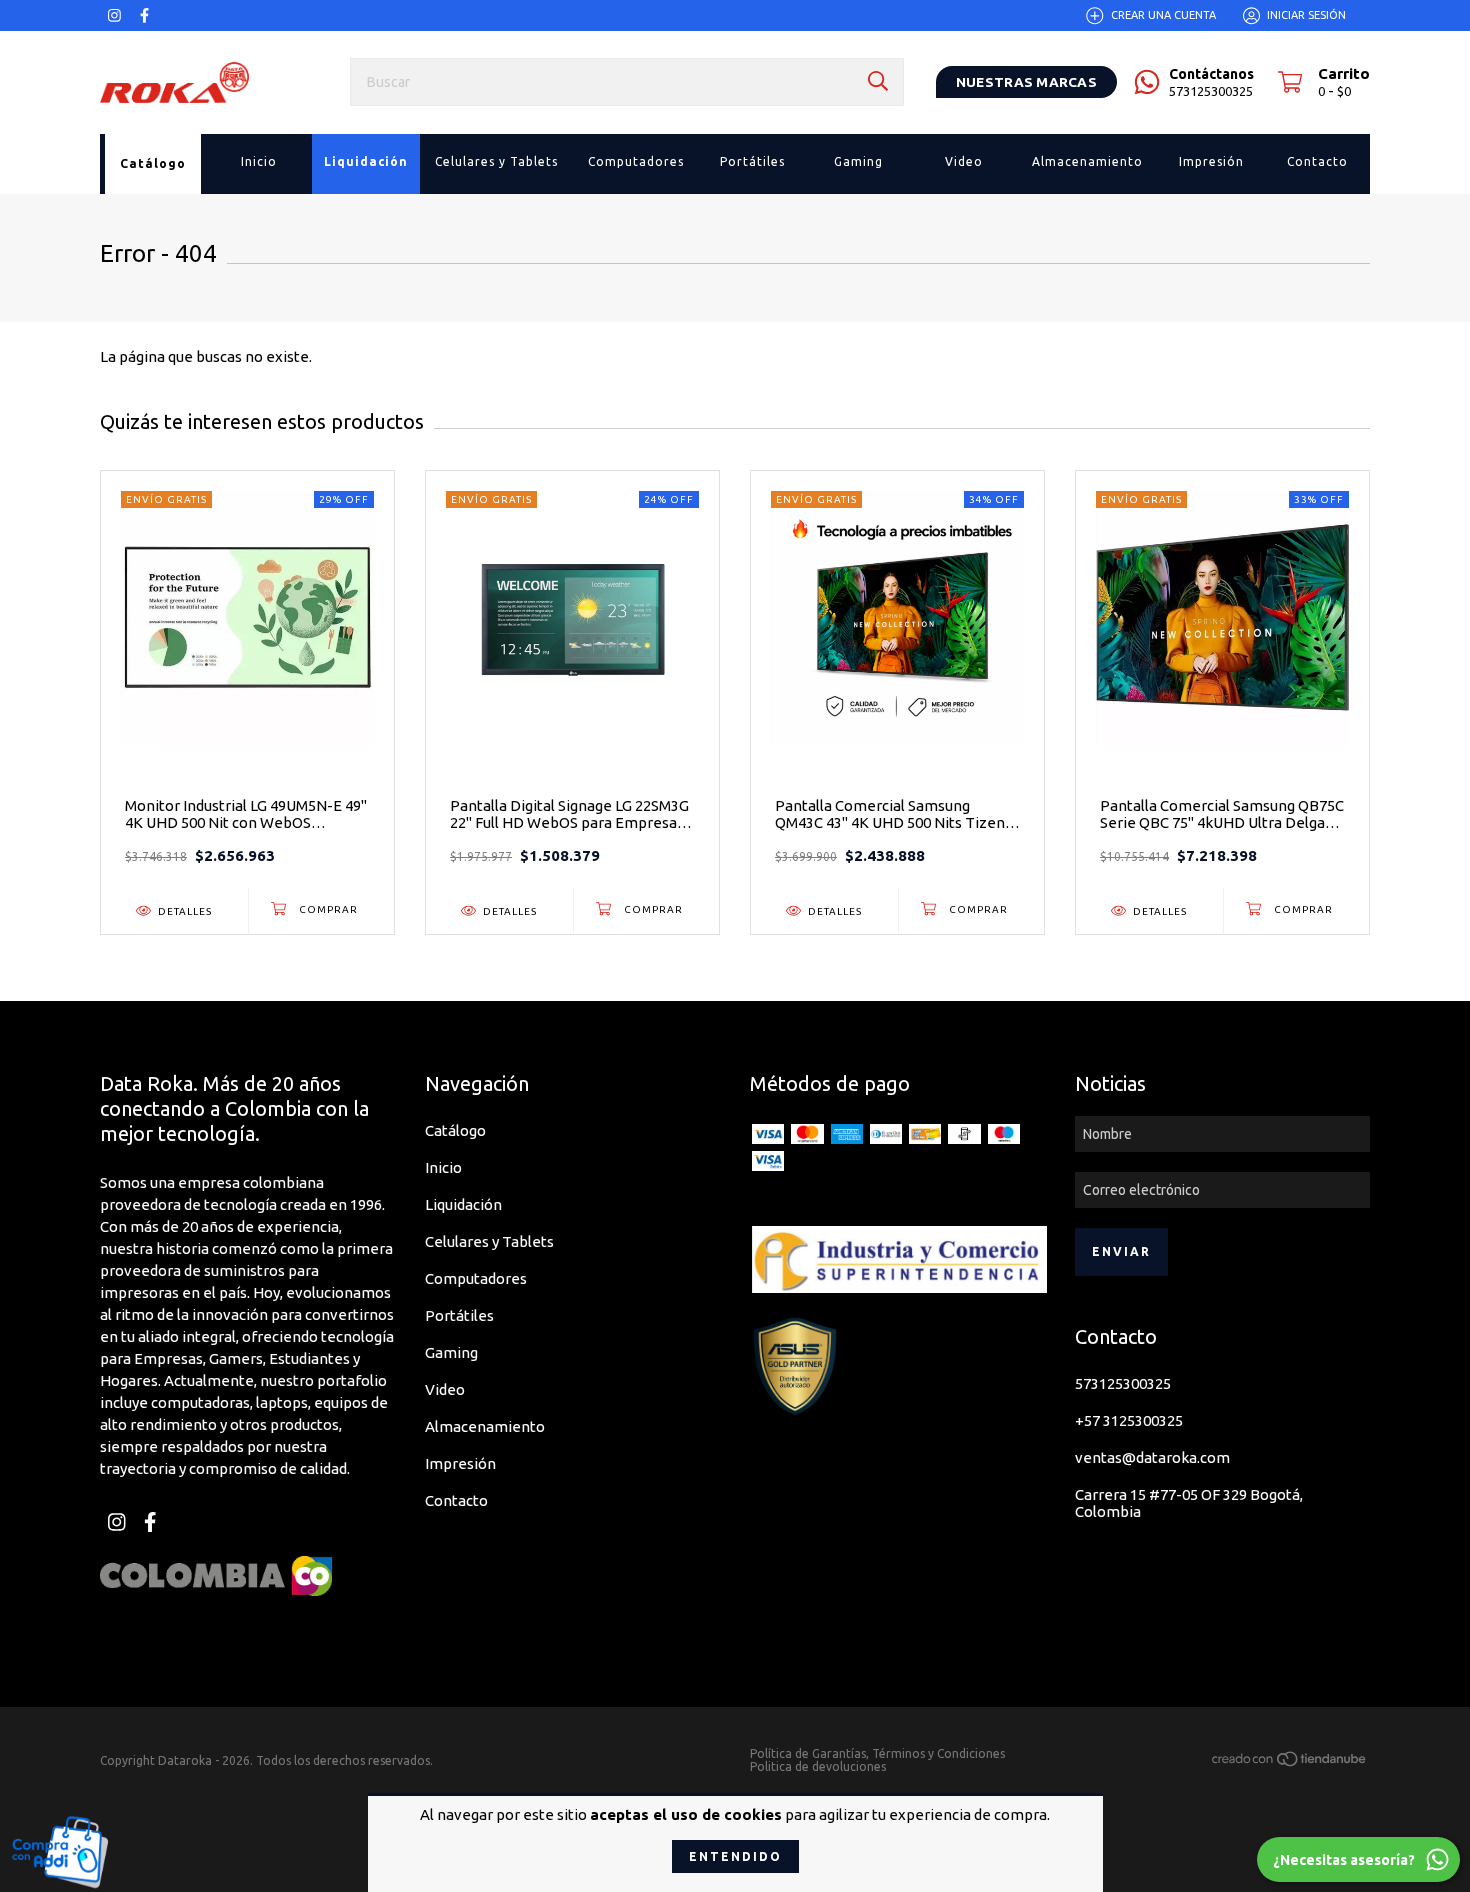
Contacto (456, 1500)
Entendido (735, 1856)
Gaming (451, 1352)
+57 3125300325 (1129, 1420)
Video (445, 1389)
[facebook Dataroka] (144, 15)
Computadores (476, 1278)
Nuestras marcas (1026, 82)
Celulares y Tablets (489, 1241)
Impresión (460, 1463)
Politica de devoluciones (818, 1766)
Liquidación (463, 1204)
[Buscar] (878, 81)
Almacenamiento (485, 1426)
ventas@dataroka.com (1152, 1457)
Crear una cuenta (1163, 15)
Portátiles (459, 1315)
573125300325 (1123, 1383)
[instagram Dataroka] (114, 15)
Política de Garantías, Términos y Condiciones (877, 1753)
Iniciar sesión (1306, 15)
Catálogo (455, 1130)
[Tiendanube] (1290, 1761)
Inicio (443, 1167)
